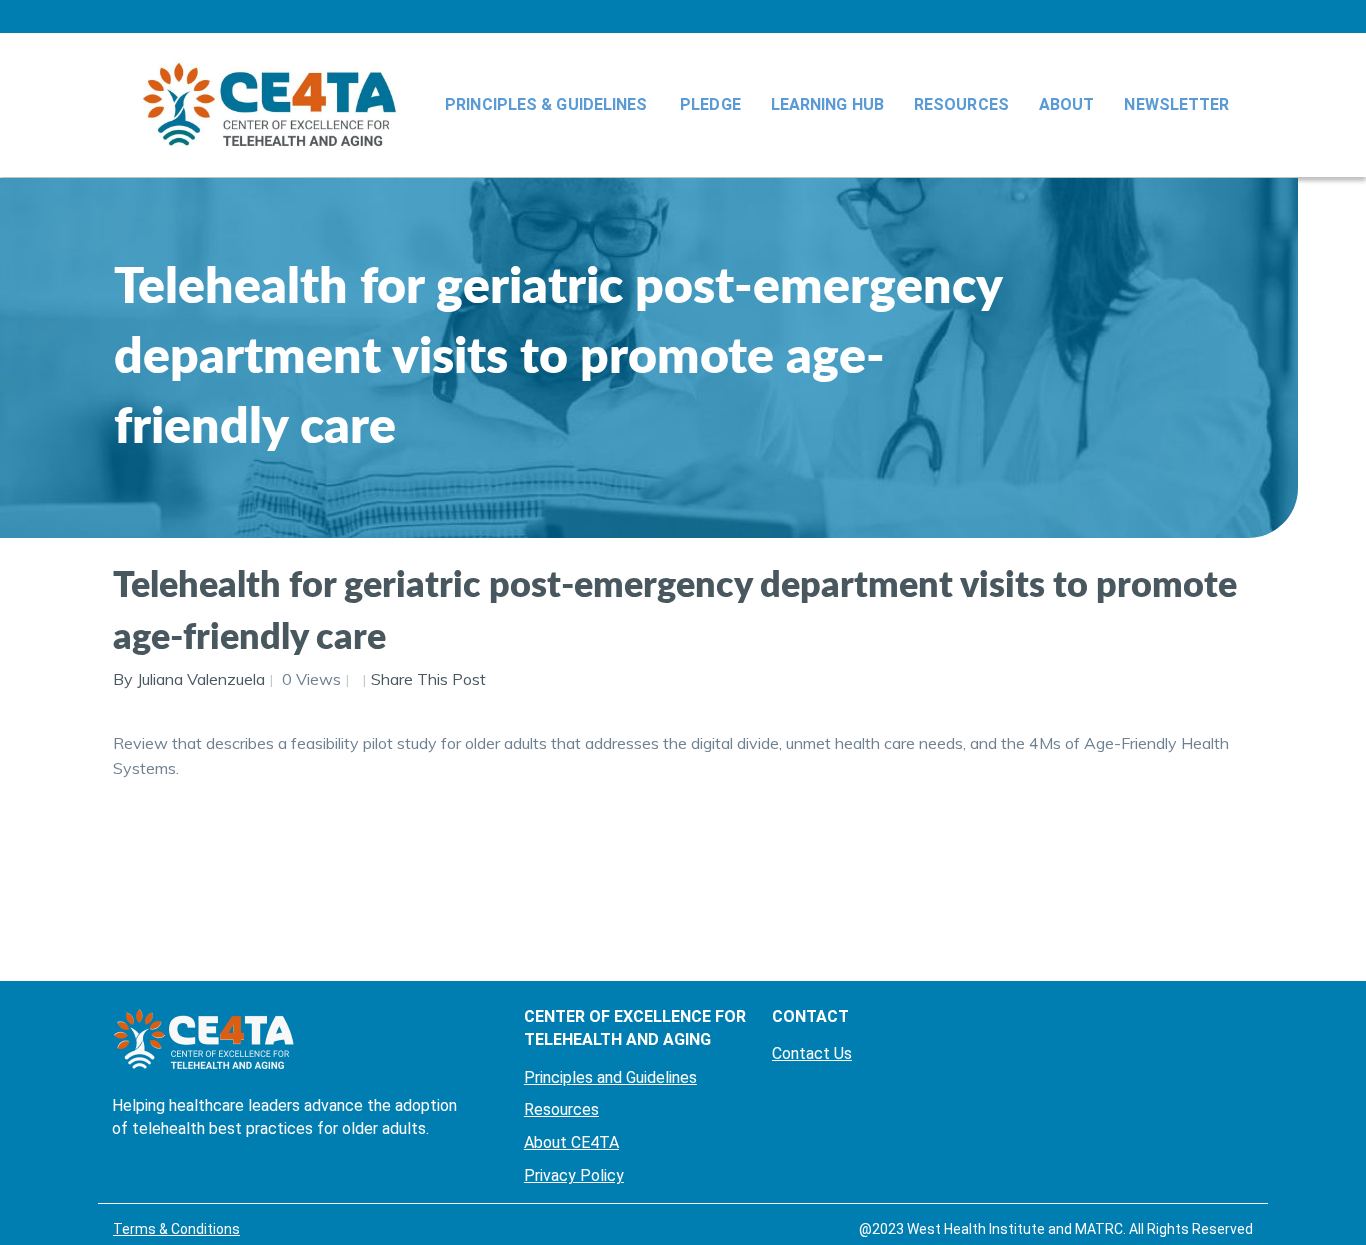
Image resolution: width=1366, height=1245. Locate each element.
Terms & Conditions (176, 1229)
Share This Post (428, 679)
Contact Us (812, 1053)
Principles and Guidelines (610, 1077)
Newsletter (1176, 104)
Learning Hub (827, 104)
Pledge (710, 104)
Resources (961, 104)
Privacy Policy (574, 1175)
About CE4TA (571, 1142)
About (1067, 104)
